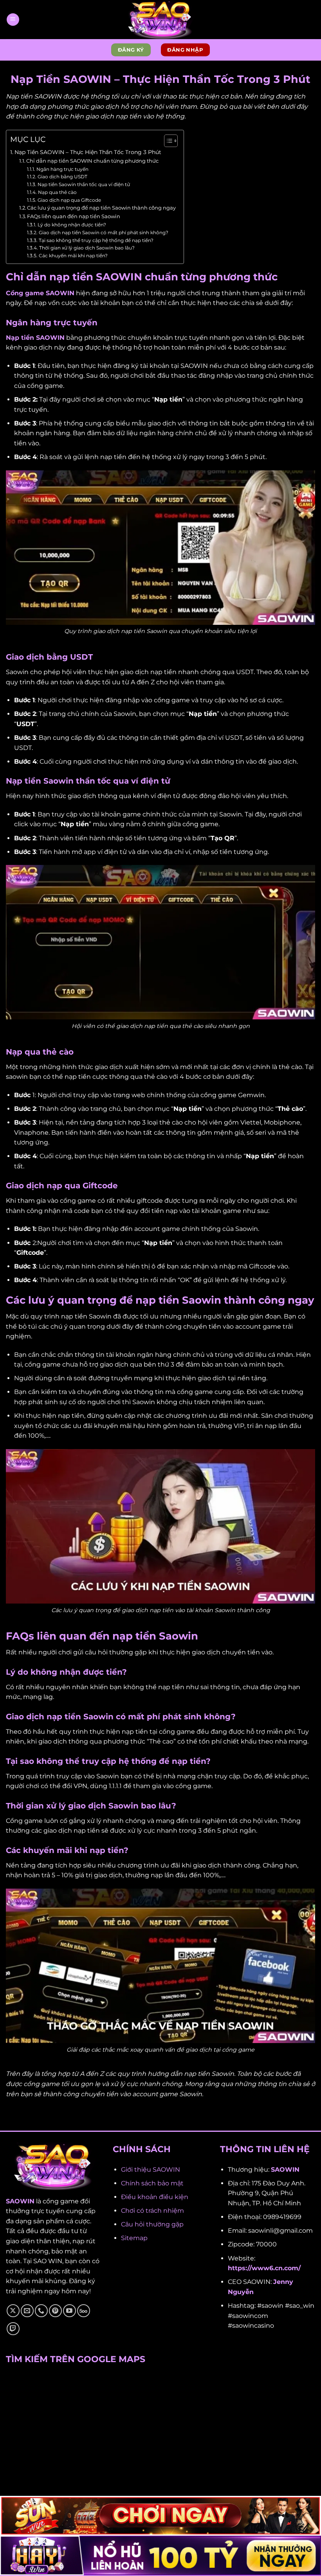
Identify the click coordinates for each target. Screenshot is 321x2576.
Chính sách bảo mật (152, 2183)
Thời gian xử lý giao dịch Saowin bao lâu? (87, 248)
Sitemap (134, 2238)
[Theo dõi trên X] (13, 2311)
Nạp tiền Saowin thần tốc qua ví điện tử (84, 185)
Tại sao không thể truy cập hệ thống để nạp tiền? (96, 240)
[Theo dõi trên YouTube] (69, 2311)
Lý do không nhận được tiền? (72, 225)
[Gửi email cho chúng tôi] (27, 2311)
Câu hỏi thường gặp (152, 2224)
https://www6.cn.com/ (264, 2268)
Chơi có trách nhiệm (152, 2211)
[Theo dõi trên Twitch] (13, 2329)
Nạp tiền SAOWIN (35, 338)
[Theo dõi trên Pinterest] (55, 2311)
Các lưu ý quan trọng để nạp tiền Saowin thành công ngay (101, 208)
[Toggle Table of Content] (167, 141)
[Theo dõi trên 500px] (84, 2311)
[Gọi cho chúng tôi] (41, 2311)
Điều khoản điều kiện (155, 2197)
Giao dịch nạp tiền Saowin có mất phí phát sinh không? (103, 233)
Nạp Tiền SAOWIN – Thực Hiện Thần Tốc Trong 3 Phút (88, 152)
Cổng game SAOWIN (40, 293)
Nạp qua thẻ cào (57, 192)
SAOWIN (20, 2201)
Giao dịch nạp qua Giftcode (69, 200)
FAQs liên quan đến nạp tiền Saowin (74, 216)
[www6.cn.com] (160, 20)
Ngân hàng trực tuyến (62, 169)
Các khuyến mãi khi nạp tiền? (73, 256)
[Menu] (13, 20)
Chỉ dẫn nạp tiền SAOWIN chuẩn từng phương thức (92, 161)
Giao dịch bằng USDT (62, 177)
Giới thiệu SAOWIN (151, 2170)
